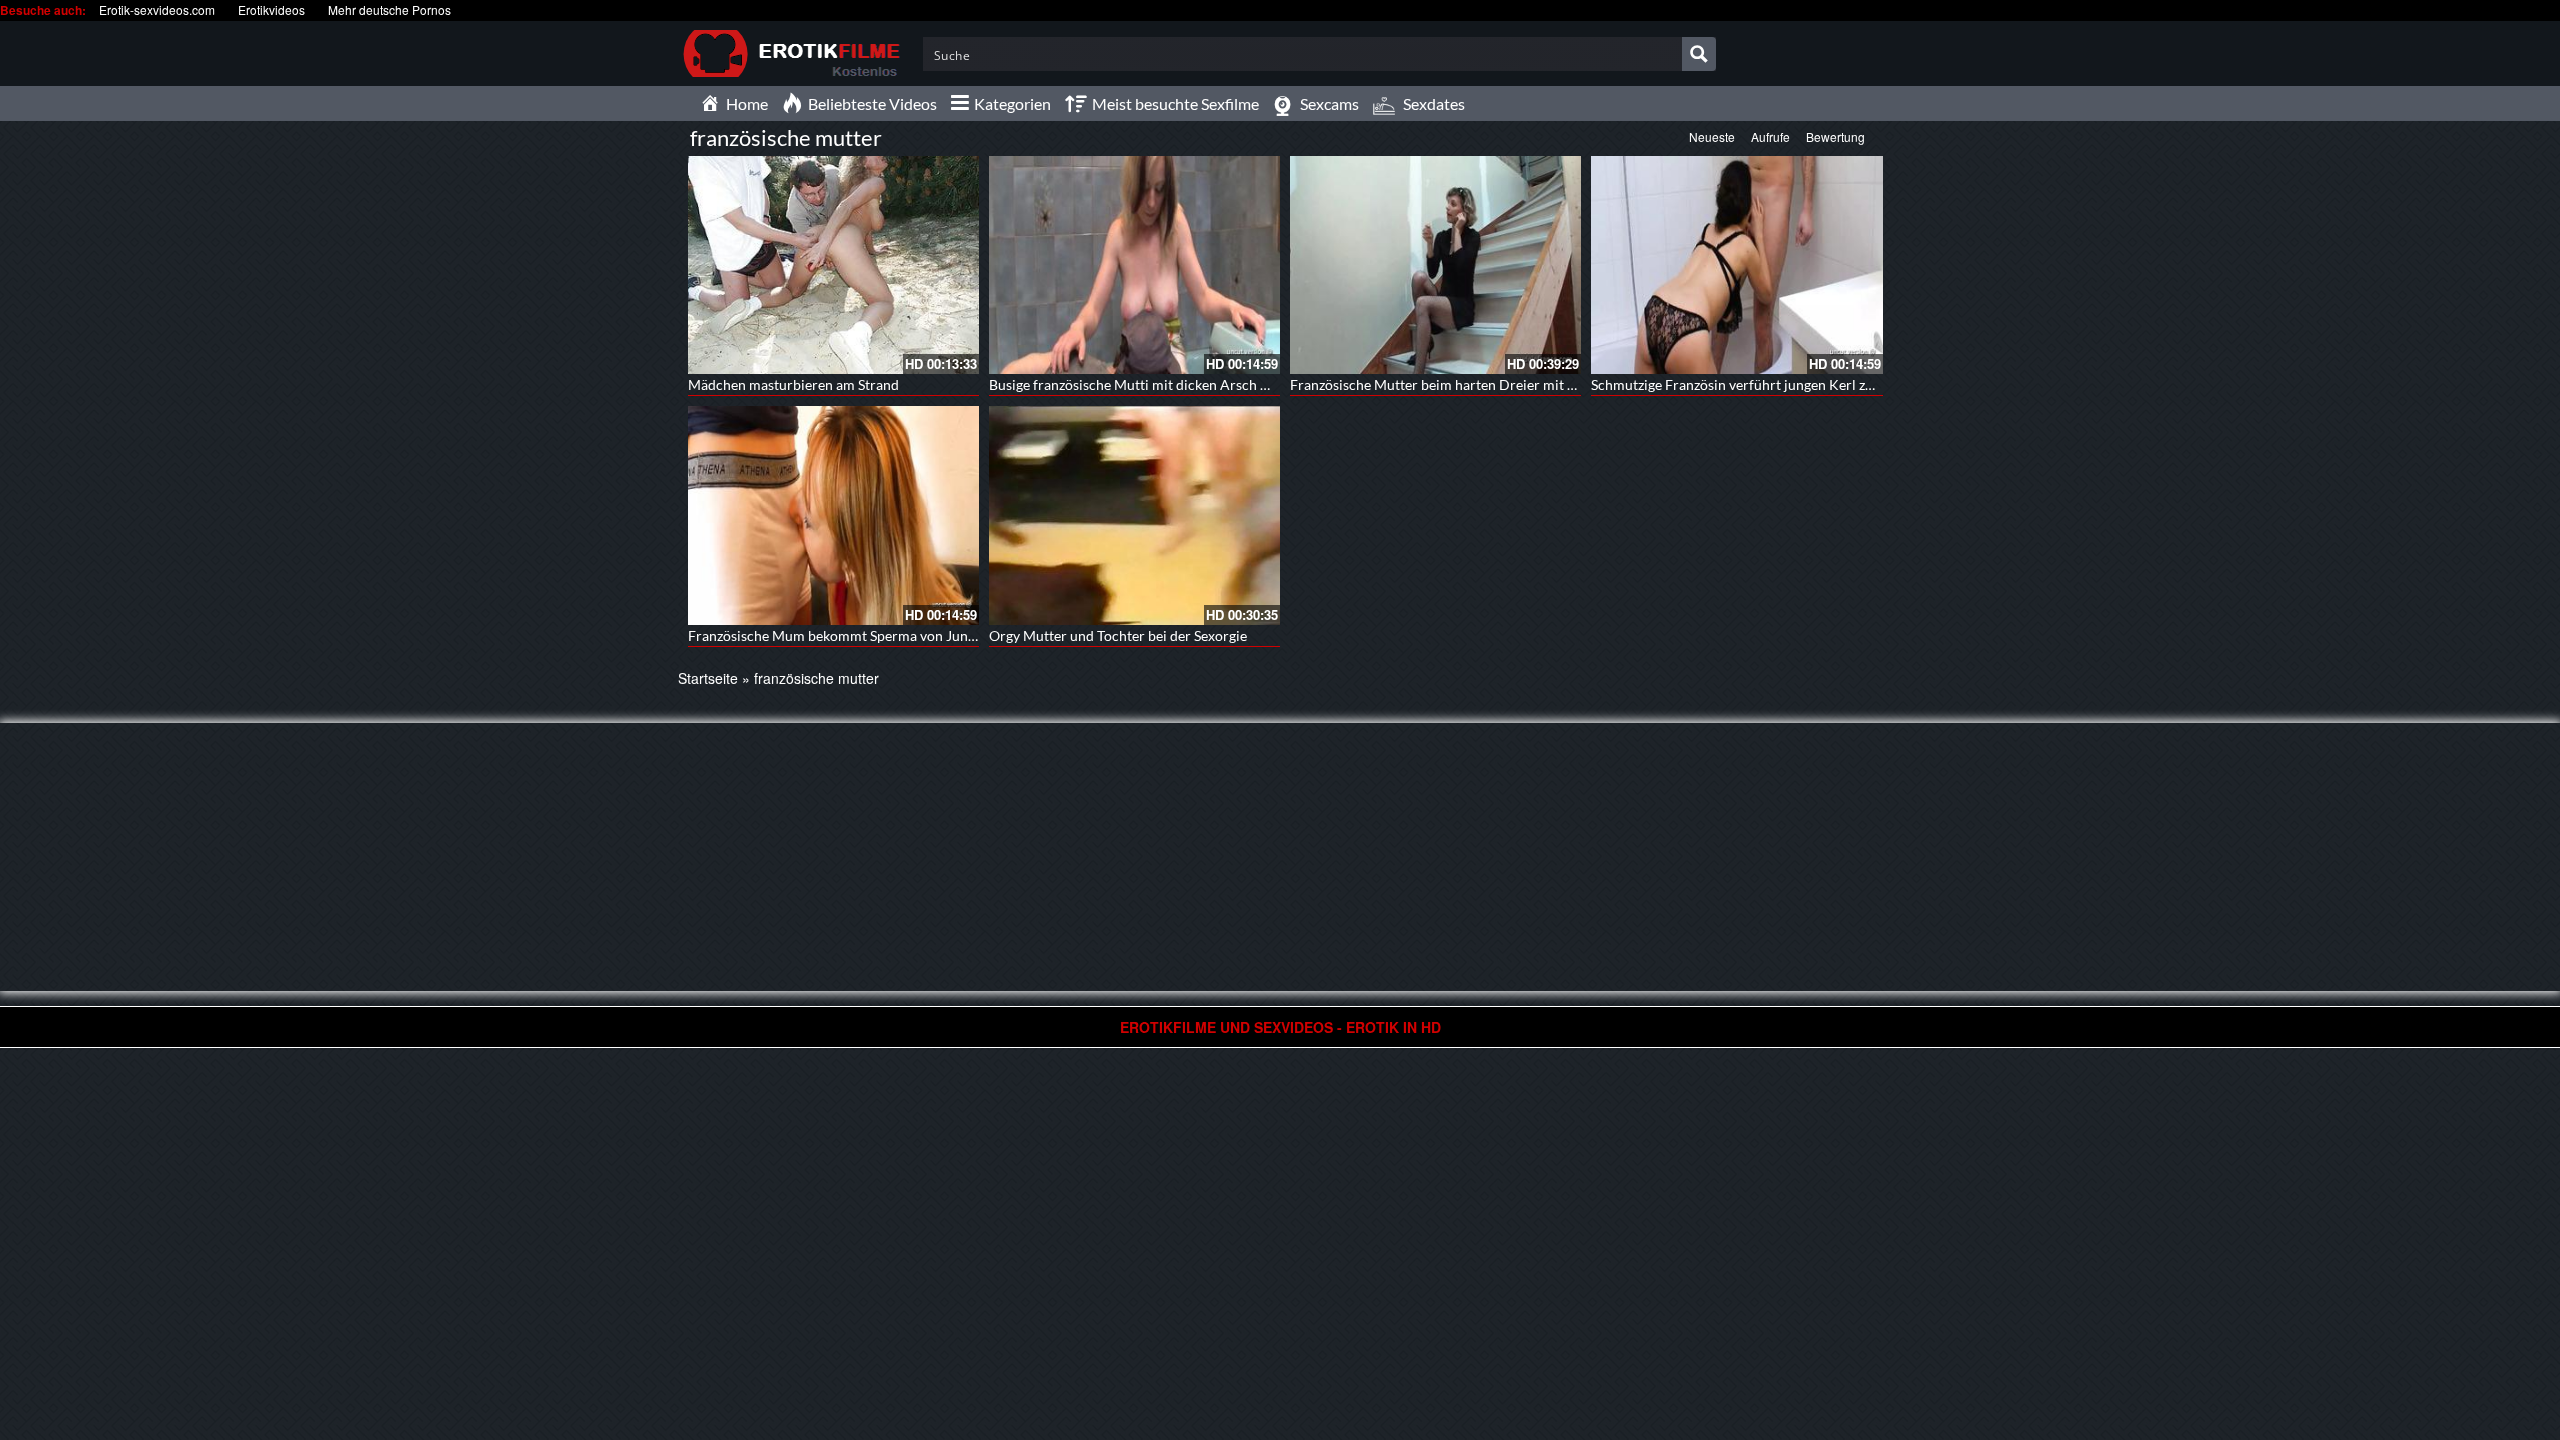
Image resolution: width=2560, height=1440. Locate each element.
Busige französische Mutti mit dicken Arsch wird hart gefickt (1175, 384)
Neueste (1712, 136)
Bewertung (1835, 136)
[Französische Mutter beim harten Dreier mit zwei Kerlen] (1435, 265)
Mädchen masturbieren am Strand (793, 384)
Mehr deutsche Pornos (389, 9)
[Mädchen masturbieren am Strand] (833, 265)
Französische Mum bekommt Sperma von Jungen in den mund (879, 635)
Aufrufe (1770, 136)
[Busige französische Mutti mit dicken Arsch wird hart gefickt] (1134, 265)
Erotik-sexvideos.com (157, 9)
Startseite (708, 678)
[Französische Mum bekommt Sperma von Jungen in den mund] (833, 515)
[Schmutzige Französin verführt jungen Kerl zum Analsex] (1736, 265)
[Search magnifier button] (1699, 54)
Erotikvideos (271, 9)
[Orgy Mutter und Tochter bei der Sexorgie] (1134, 515)
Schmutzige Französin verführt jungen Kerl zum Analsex (1764, 384)
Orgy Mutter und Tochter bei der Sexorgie (1118, 635)
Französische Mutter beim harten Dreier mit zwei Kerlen (1465, 384)
